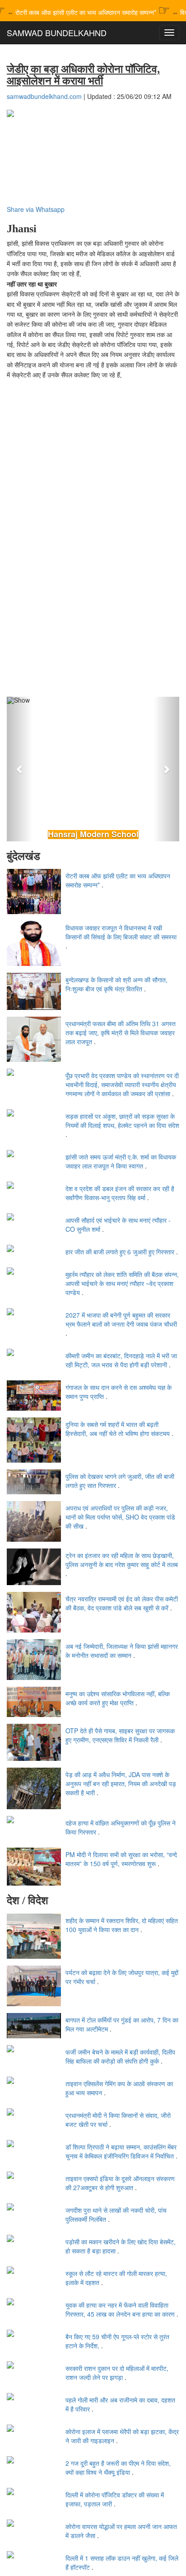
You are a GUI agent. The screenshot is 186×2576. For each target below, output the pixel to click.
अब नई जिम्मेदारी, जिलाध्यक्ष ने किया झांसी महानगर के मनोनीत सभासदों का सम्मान (122, 1651)
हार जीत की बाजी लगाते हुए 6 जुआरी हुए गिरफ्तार (120, 1252)
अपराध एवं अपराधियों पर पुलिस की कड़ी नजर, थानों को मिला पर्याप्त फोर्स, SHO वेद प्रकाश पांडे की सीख (120, 1517)
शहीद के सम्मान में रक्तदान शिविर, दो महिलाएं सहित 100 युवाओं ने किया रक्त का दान (122, 1925)
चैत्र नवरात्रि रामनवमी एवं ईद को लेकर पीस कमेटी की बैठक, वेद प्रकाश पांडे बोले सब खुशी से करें (122, 1603)
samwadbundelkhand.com (44, 96)
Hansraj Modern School (93, 835)
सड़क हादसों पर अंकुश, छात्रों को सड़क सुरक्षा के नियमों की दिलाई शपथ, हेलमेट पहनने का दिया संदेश (122, 1121)
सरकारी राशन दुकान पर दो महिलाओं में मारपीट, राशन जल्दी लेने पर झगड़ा (117, 2373)
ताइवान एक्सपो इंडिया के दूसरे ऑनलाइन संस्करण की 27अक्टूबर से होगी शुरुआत (120, 2183)
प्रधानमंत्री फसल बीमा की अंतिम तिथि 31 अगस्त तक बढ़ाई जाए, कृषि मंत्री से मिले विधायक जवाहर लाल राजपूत (121, 1032)
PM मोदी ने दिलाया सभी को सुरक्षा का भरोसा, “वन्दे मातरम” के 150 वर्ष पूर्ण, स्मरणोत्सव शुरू (121, 1859)
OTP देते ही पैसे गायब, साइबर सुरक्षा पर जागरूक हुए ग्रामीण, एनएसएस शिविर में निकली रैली (120, 1735)
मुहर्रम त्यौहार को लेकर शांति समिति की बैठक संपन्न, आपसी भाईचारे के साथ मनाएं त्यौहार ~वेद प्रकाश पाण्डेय (122, 1283)
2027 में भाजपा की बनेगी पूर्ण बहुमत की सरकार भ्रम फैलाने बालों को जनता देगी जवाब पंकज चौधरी (121, 1319)
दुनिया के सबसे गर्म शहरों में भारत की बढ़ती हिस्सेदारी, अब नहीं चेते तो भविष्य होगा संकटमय (118, 1429)
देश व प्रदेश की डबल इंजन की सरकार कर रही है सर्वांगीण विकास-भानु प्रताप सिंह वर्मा (120, 1193)
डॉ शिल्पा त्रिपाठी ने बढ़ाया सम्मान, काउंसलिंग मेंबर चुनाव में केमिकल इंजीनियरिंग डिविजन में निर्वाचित (121, 2151)
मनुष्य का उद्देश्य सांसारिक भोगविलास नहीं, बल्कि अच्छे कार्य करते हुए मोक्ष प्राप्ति (118, 1698)
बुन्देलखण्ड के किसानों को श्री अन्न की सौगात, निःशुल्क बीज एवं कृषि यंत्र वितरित (116, 984)
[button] (20, 769)
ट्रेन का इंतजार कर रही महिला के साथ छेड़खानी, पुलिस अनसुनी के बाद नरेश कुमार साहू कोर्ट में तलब (122, 1560)
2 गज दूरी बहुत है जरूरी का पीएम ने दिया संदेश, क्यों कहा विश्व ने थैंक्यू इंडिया (118, 2468)
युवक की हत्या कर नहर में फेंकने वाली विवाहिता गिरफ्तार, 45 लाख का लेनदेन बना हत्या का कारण (120, 2309)
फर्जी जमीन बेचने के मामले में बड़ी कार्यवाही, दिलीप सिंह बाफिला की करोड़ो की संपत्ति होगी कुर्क (120, 2056)
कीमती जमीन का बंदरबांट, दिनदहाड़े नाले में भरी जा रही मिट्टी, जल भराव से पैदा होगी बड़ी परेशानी (121, 1360)
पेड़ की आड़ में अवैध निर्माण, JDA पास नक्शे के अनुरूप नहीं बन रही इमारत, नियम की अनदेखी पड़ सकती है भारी (121, 1783)
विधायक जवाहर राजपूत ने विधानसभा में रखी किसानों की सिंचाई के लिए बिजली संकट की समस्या (121, 932)
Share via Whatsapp (36, 209)
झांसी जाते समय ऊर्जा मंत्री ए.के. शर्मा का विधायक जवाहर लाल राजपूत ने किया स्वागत (121, 1161)
